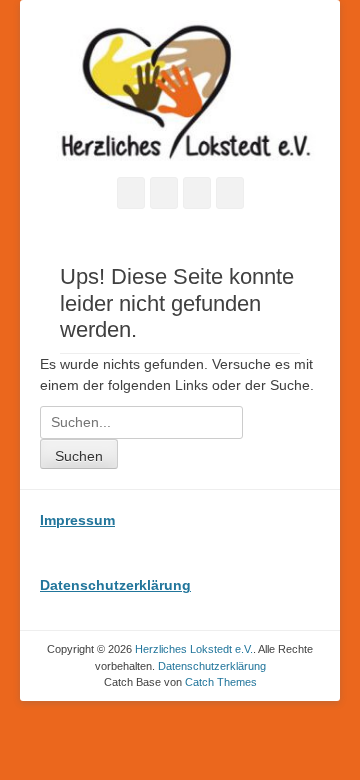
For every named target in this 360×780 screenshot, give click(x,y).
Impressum (77, 520)
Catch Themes (221, 682)
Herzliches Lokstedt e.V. (194, 649)
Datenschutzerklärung (115, 585)
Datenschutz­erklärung (212, 666)
